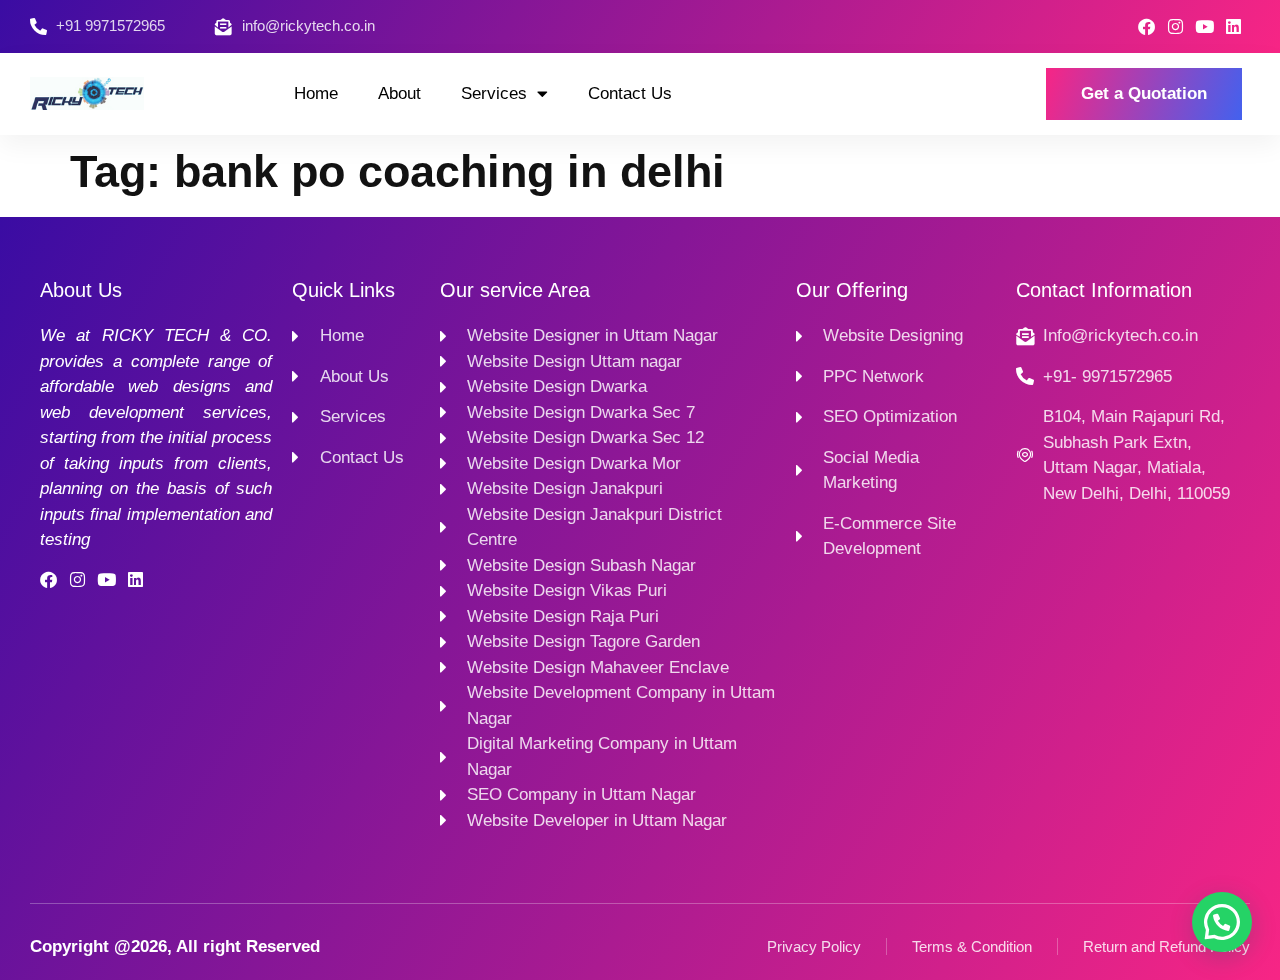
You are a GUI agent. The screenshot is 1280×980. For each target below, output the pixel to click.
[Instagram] (1175, 26)
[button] (1222, 922)
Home (316, 93)
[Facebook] (1146, 26)
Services (494, 93)
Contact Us (630, 93)
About (399, 93)
